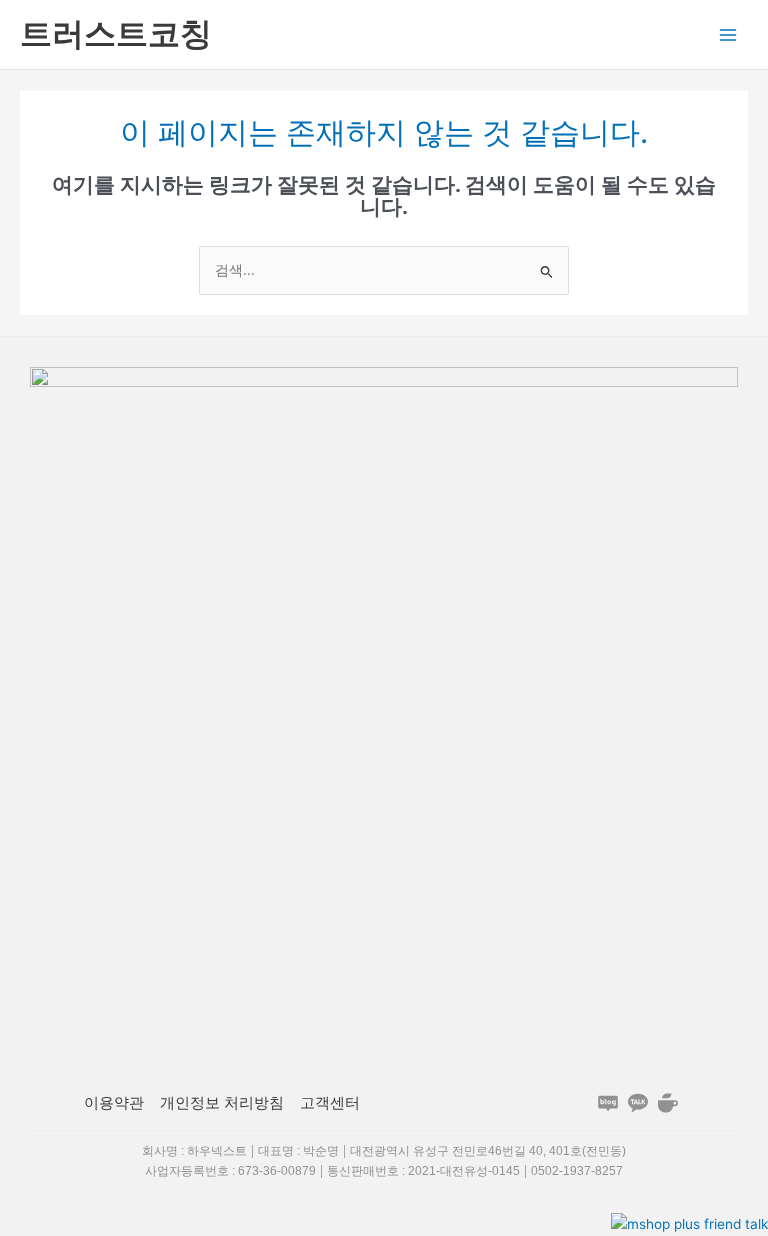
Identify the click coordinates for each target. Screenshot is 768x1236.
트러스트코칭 (116, 33)
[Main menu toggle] (728, 34)
